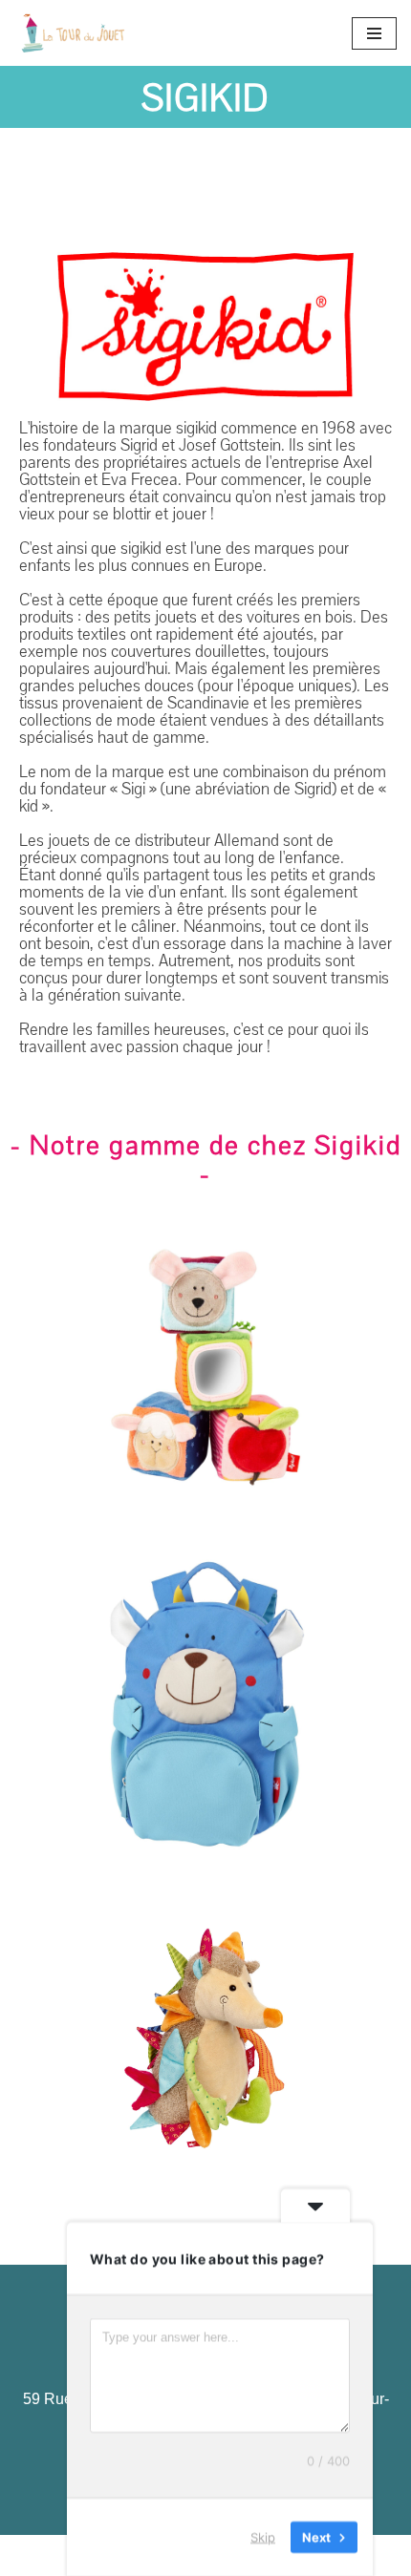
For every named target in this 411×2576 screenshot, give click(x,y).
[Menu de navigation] (374, 33)
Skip (263, 2537)
